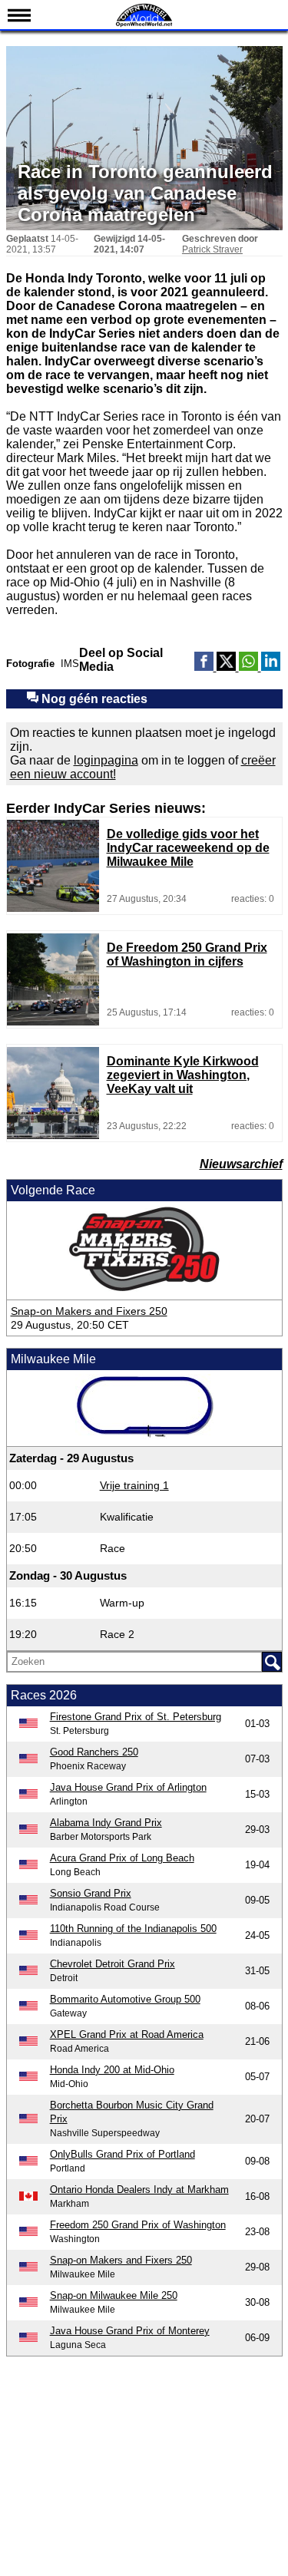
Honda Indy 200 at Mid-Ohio (112, 2070)
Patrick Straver (212, 249)
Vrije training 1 (134, 1485)
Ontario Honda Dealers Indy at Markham (139, 2190)
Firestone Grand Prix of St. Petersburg (136, 1717)
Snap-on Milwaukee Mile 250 (114, 2295)
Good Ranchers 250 (94, 1752)
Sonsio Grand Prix (91, 1893)
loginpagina (106, 760)
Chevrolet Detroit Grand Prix (113, 1964)
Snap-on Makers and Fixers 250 (89, 1311)
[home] (144, 25)
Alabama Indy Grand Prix (106, 1823)
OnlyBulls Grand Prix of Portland (122, 2154)
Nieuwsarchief (241, 1164)
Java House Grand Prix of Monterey (130, 2331)
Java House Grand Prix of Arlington (128, 1787)
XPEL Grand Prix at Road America (127, 2034)
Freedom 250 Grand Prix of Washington (138, 2225)
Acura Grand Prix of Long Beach (122, 1858)
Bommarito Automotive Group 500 (125, 1999)
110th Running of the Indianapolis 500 (133, 1929)
